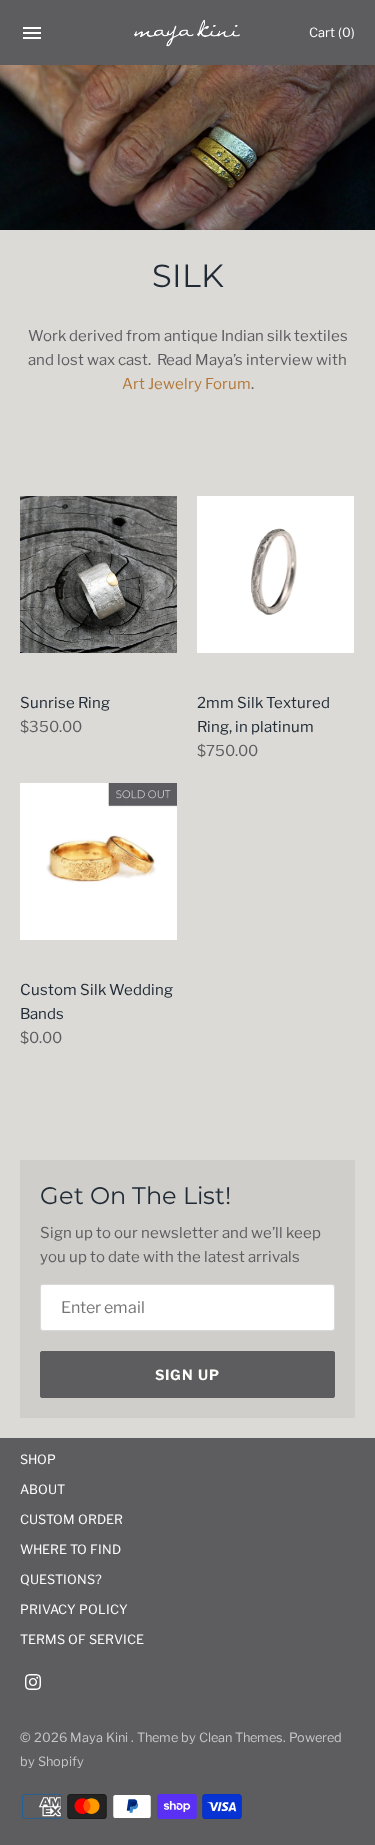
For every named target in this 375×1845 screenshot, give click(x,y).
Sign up (187, 1374)
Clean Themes (241, 1737)
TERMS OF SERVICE (82, 1639)
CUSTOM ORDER (71, 1519)
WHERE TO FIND (70, 1549)
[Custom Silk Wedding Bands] (98, 861)
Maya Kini (100, 1737)
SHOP (38, 1459)
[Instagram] (33, 1684)
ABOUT (42, 1489)
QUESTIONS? (61, 1579)
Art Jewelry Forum (186, 384)
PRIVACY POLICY (74, 1609)
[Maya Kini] (187, 33)
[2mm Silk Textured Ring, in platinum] (275, 574)
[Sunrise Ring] (98, 574)
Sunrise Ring (65, 703)
